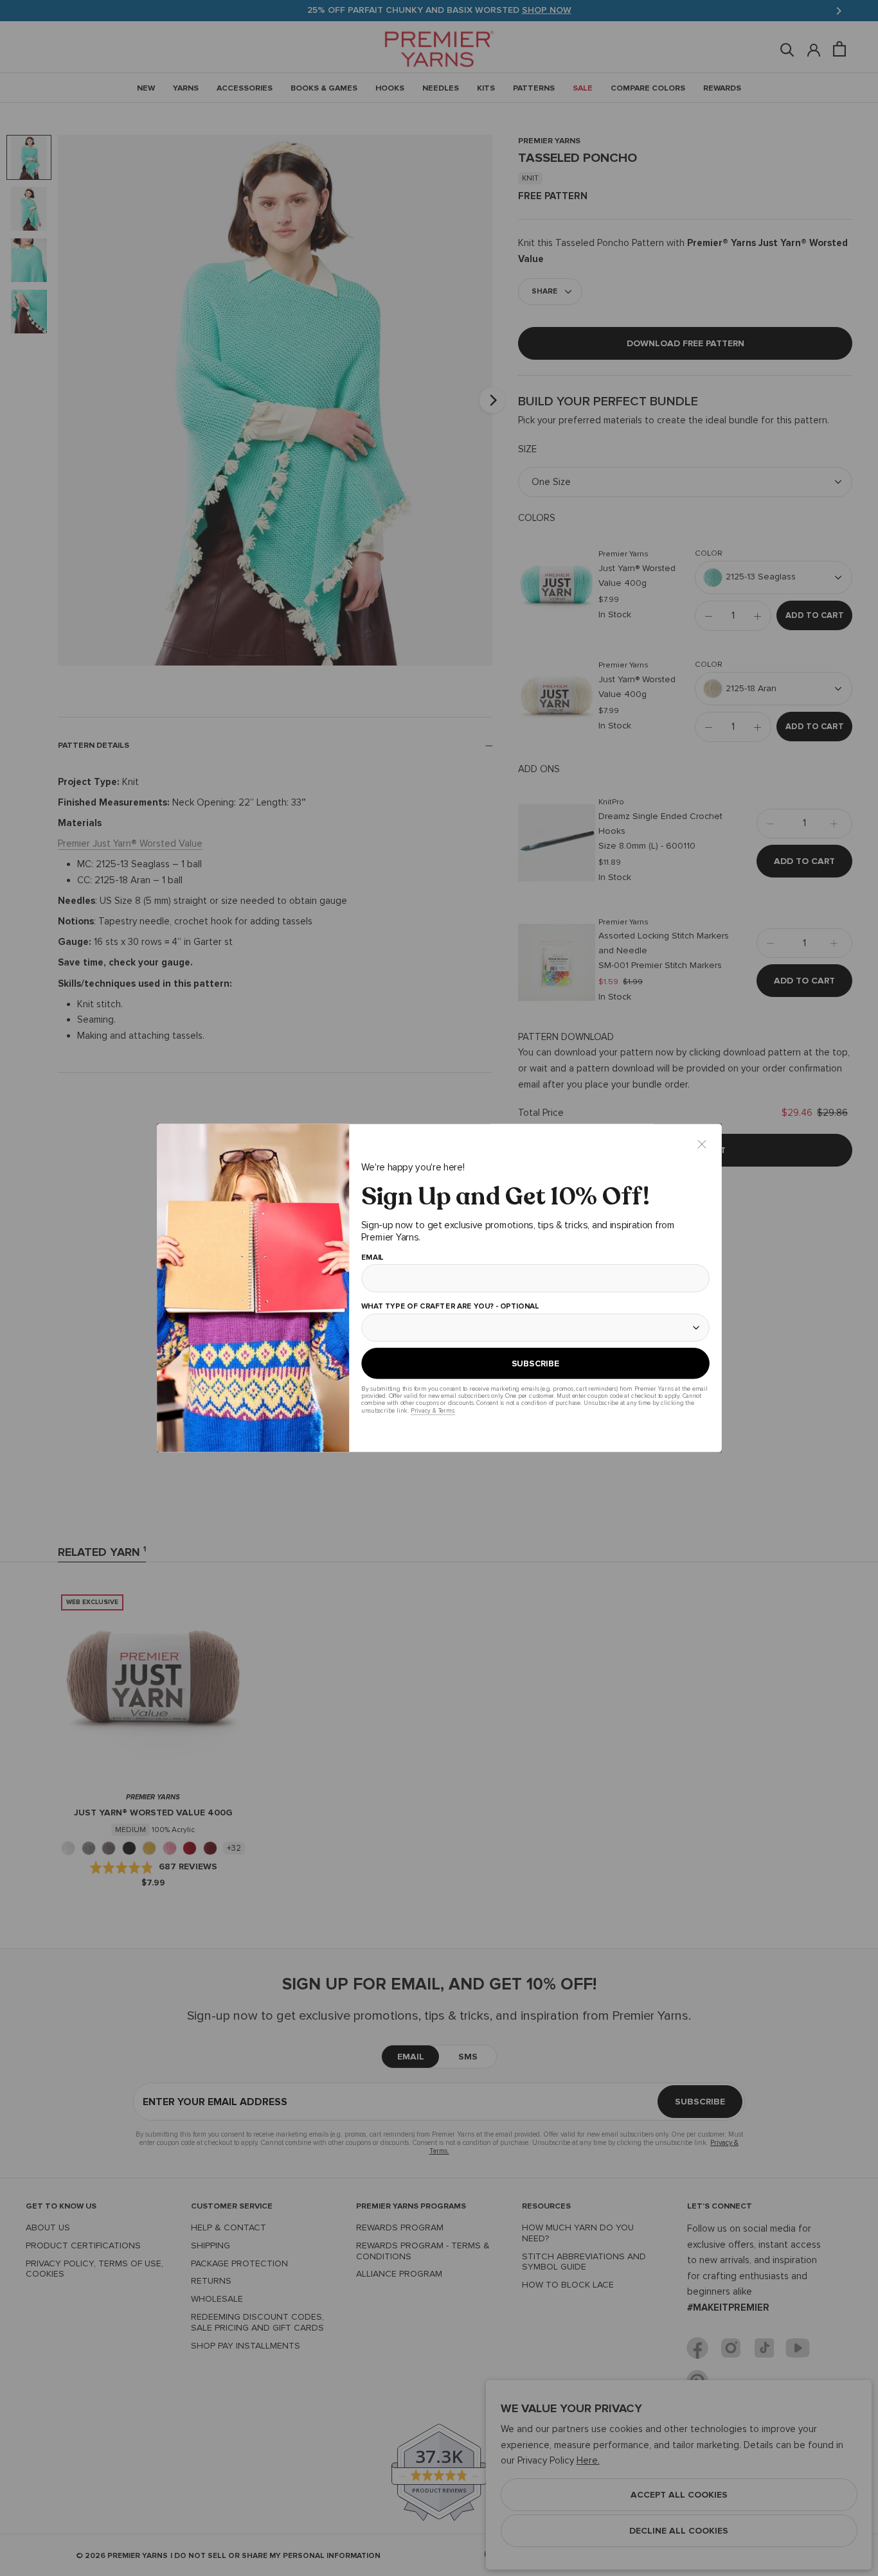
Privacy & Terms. (432, 1410)
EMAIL (372, 1258)
